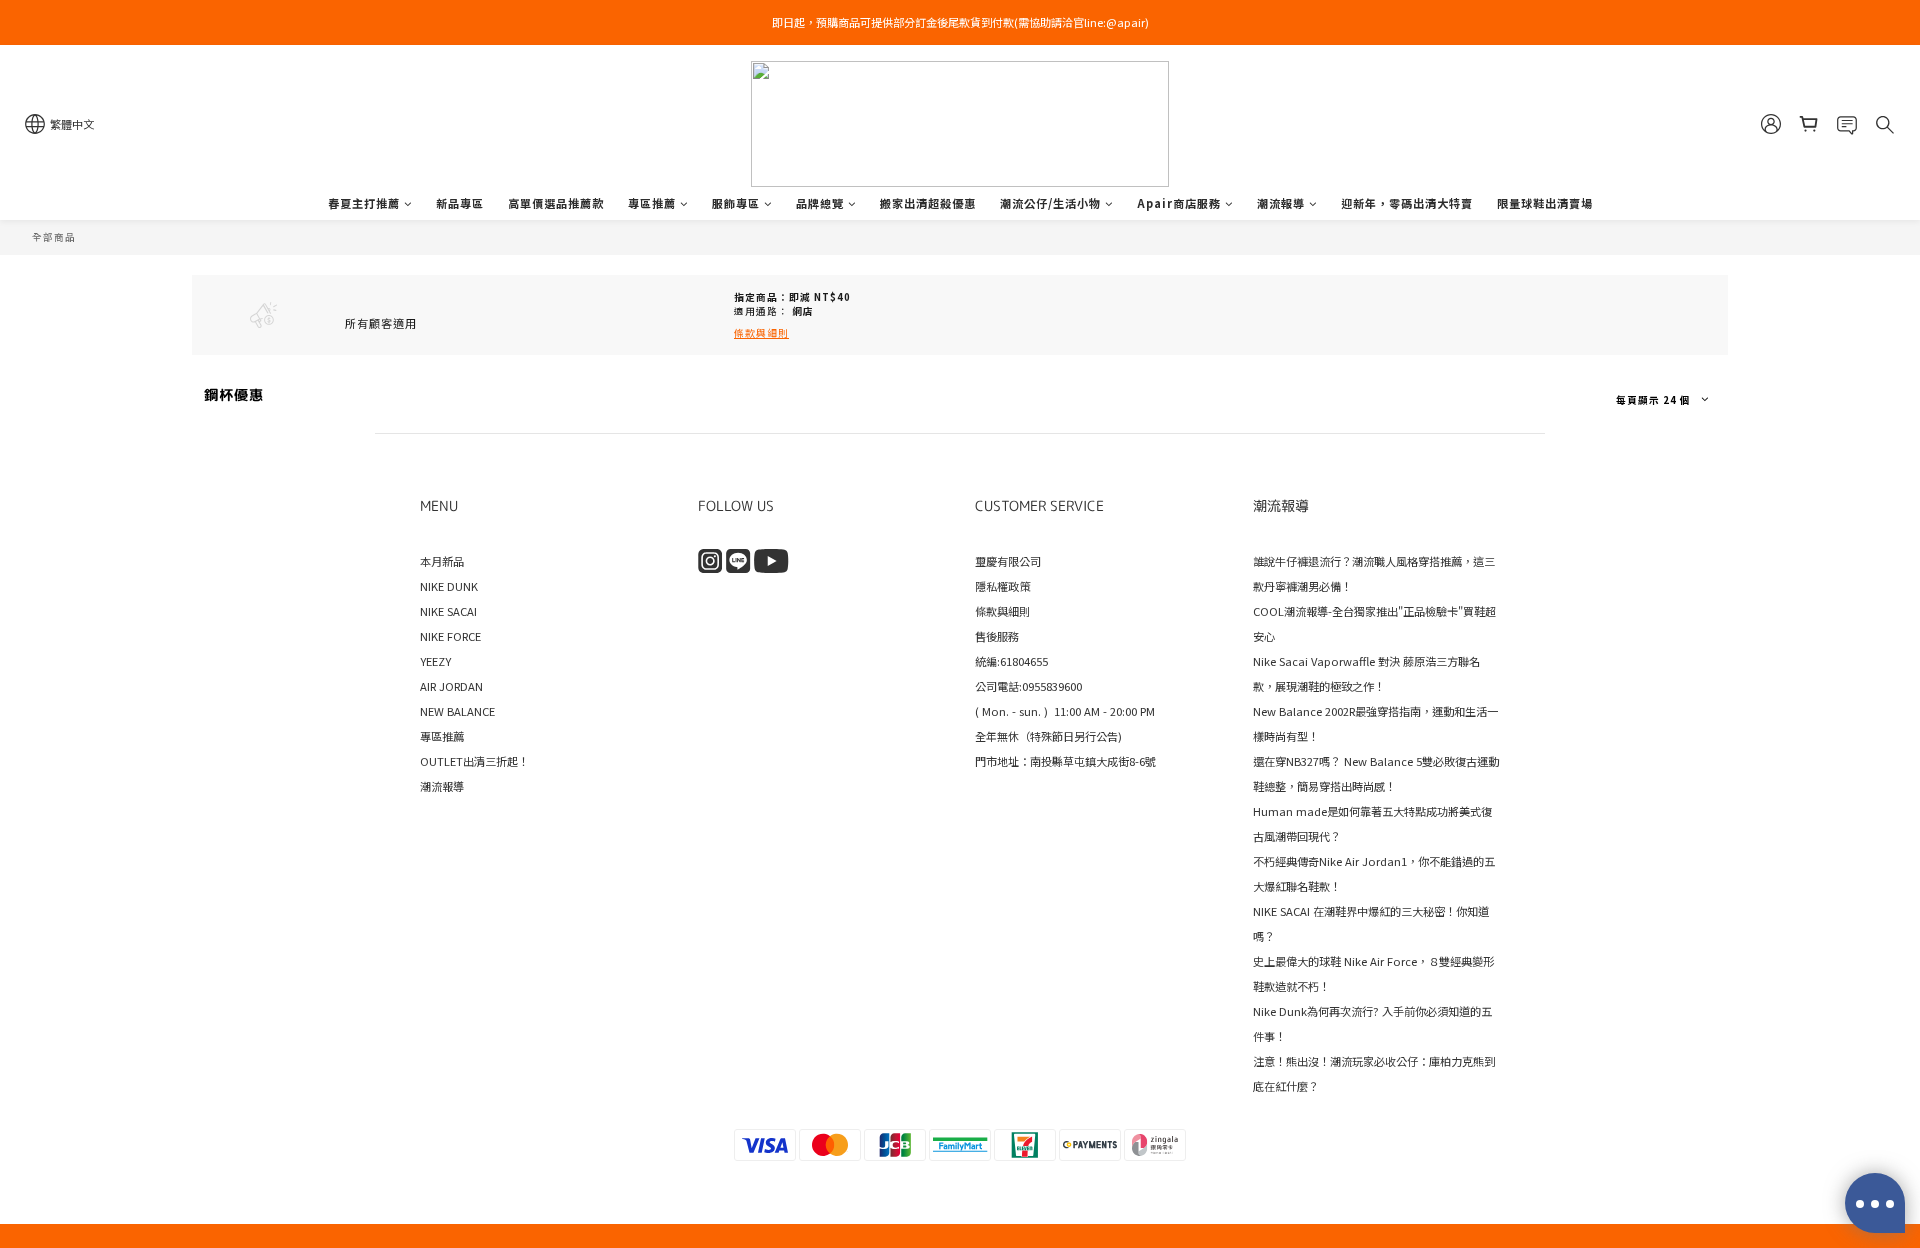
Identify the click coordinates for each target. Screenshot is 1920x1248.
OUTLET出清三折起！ (474, 761)
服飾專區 (736, 203)
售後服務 (997, 636)
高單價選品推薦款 (556, 203)
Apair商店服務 (1179, 203)
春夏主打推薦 (364, 203)
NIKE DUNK (449, 586)
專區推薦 (652, 203)
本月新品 (442, 561)
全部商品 (54, 237)
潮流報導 (1281, 203)
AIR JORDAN (451, 686)
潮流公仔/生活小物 (1050, 203)
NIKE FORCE (450, 636)
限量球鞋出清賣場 (1545, 203)
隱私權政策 (1002, 586)
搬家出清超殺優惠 (928, 203)
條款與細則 (1002, 611)
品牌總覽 (820, 203)
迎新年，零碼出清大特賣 (1407, 203)
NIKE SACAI (448, 611)
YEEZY (435, 661)
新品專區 (460, 203)
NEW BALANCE (457, 711)
